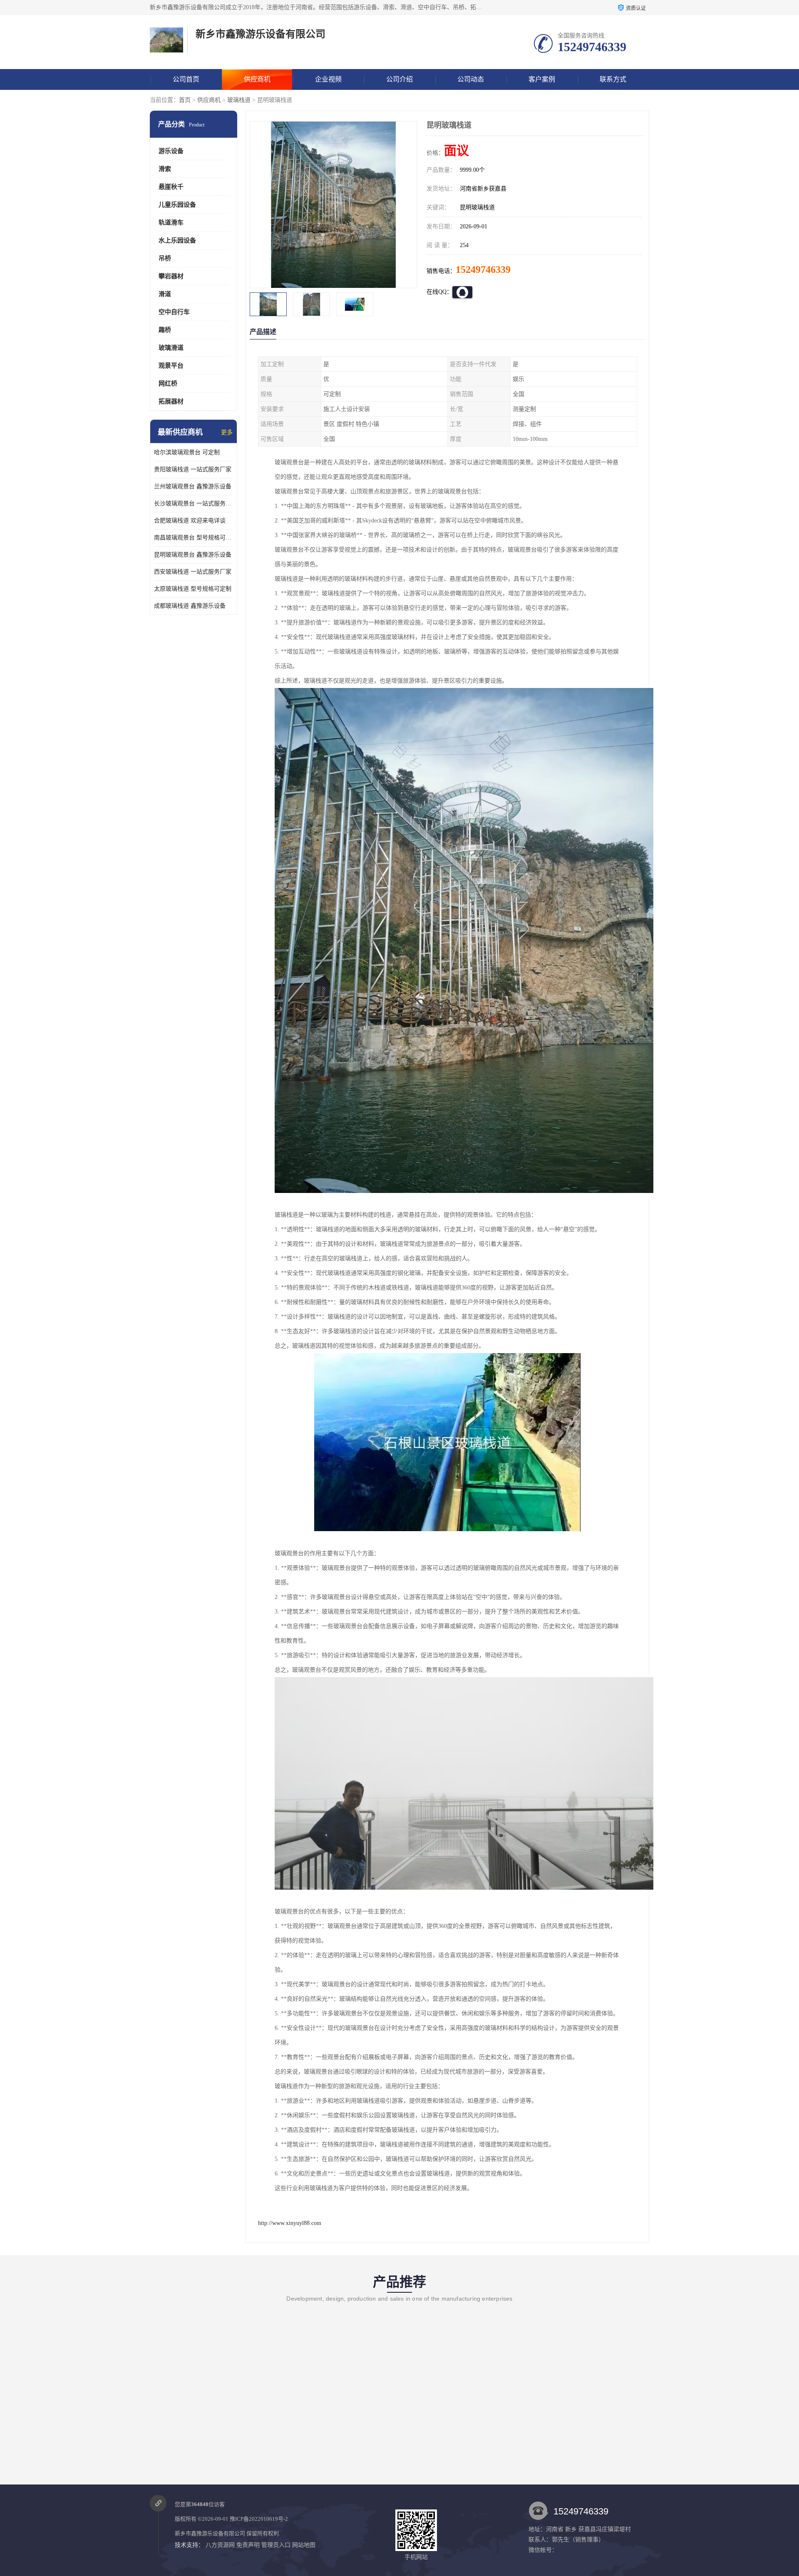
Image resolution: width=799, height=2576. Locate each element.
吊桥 (165, 258)
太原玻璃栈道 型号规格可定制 (193, 589)
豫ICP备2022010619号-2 (259, 2519)
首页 (185, 100)
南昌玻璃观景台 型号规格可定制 (194, 538)
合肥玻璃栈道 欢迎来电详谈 (190, 521)
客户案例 (542, 79)
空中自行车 (174, 312)
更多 (227, 432)
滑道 (165, 294)
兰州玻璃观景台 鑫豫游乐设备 (193, 486)
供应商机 (257, 79)
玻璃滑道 (171, 348)
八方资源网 (220, 2545)
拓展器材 (171, 401)
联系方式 (613, 79)
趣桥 (165, 330)
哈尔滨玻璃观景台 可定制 (187, 452)
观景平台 (171, 366)
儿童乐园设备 (177, 205)
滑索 (165, 169)
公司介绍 (399, 79)
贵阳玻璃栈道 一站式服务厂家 (193, 469)
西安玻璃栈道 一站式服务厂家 (193, 572)
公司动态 (471, 79)
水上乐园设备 (177, 240)
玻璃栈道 (239, 100)
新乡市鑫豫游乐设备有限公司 (210, 2533)
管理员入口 (276, 2545)
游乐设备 (171, 151)
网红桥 (168, 384)
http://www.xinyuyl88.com (290, 2223)
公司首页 (186, 79)
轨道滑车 (171, 223)
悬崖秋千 (171, 187)
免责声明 (248, 2545)
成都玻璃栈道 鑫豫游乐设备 (190, 606)
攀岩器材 (171, 276)
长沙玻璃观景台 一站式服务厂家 (194, 504)
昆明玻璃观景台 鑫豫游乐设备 (193, 555)
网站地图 (304, 2545)
